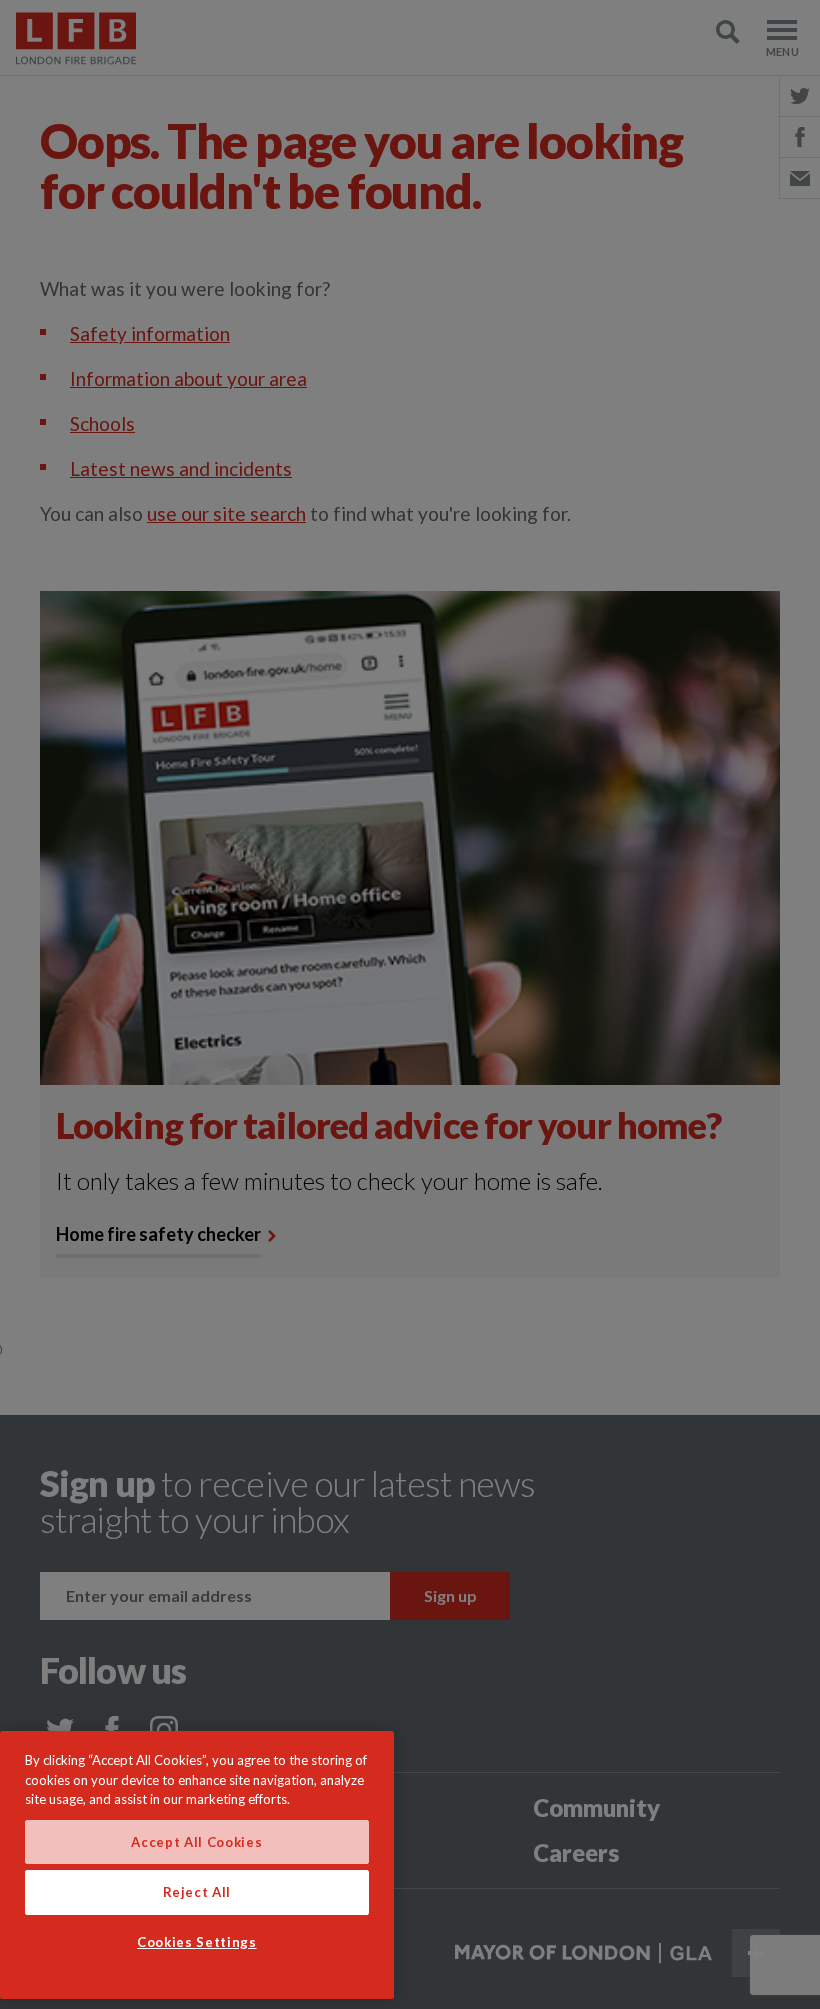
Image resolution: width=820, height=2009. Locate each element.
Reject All (197, 1892)
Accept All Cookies (196, 1842)
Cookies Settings (197, 1942)
